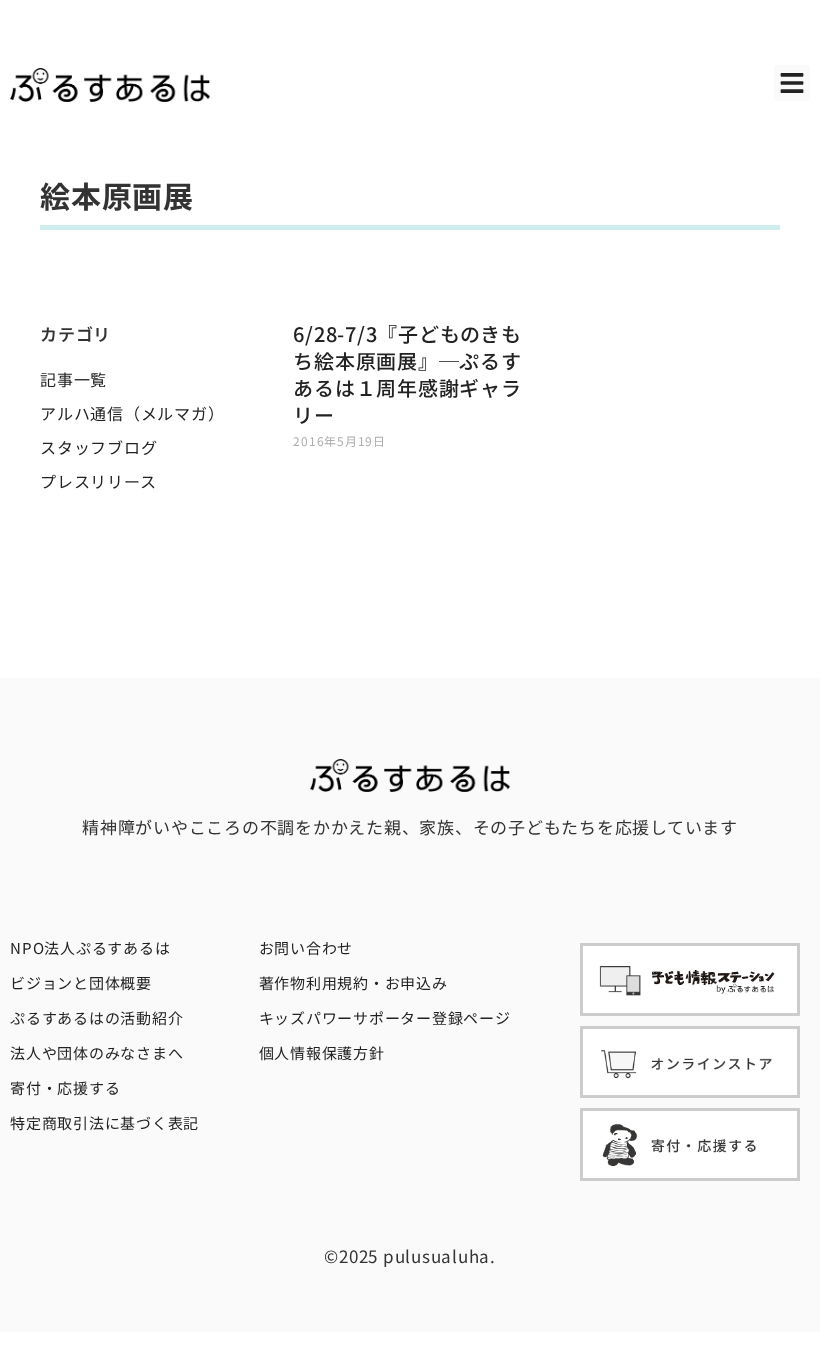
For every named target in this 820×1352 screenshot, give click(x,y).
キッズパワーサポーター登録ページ (385, 1017)
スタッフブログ (98, 447)
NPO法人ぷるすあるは (90, 947)
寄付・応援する (65, 1087)
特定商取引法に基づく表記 (104, 1122)
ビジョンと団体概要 (81, 982)
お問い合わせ (306, 947)
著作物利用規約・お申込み (353, 982)
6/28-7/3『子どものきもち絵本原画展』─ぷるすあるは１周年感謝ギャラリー (407, 374)
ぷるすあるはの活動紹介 (96, 1017)
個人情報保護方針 (322, 1052)
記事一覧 (73, 379)
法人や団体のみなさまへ (96, 1052)
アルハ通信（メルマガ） (132, 413)
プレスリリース (98, 481)
